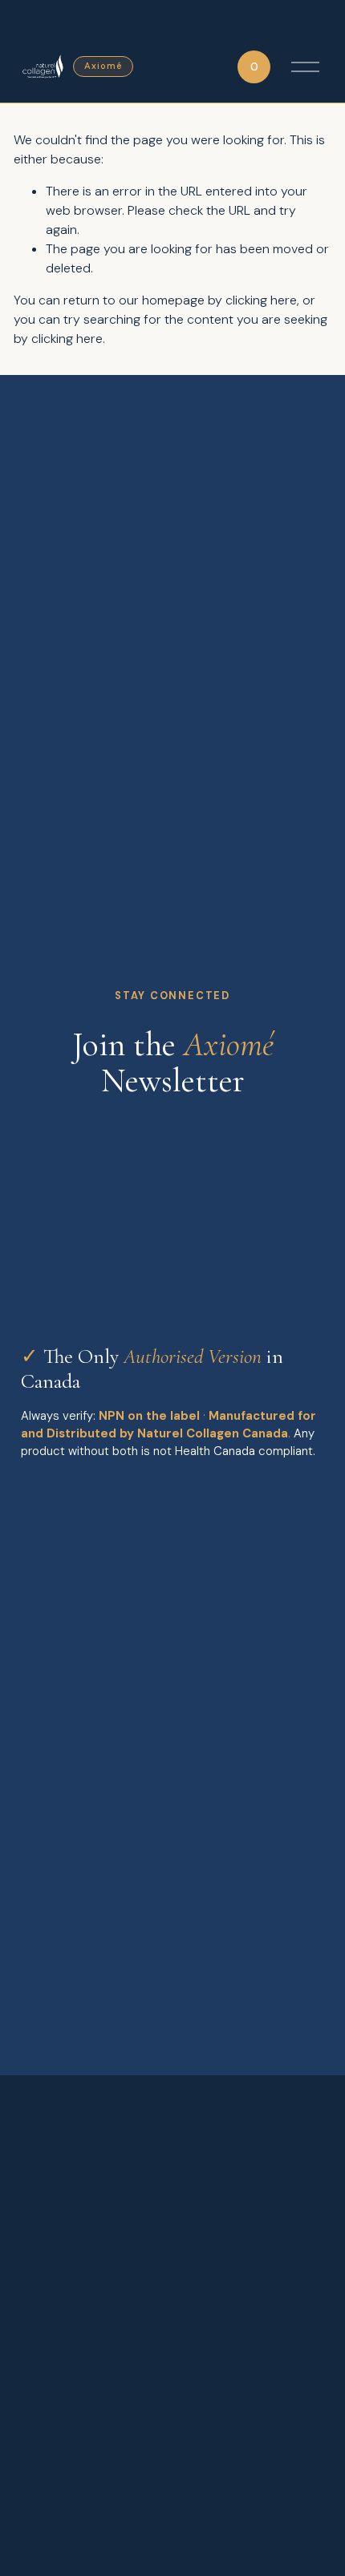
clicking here (261, 300)
